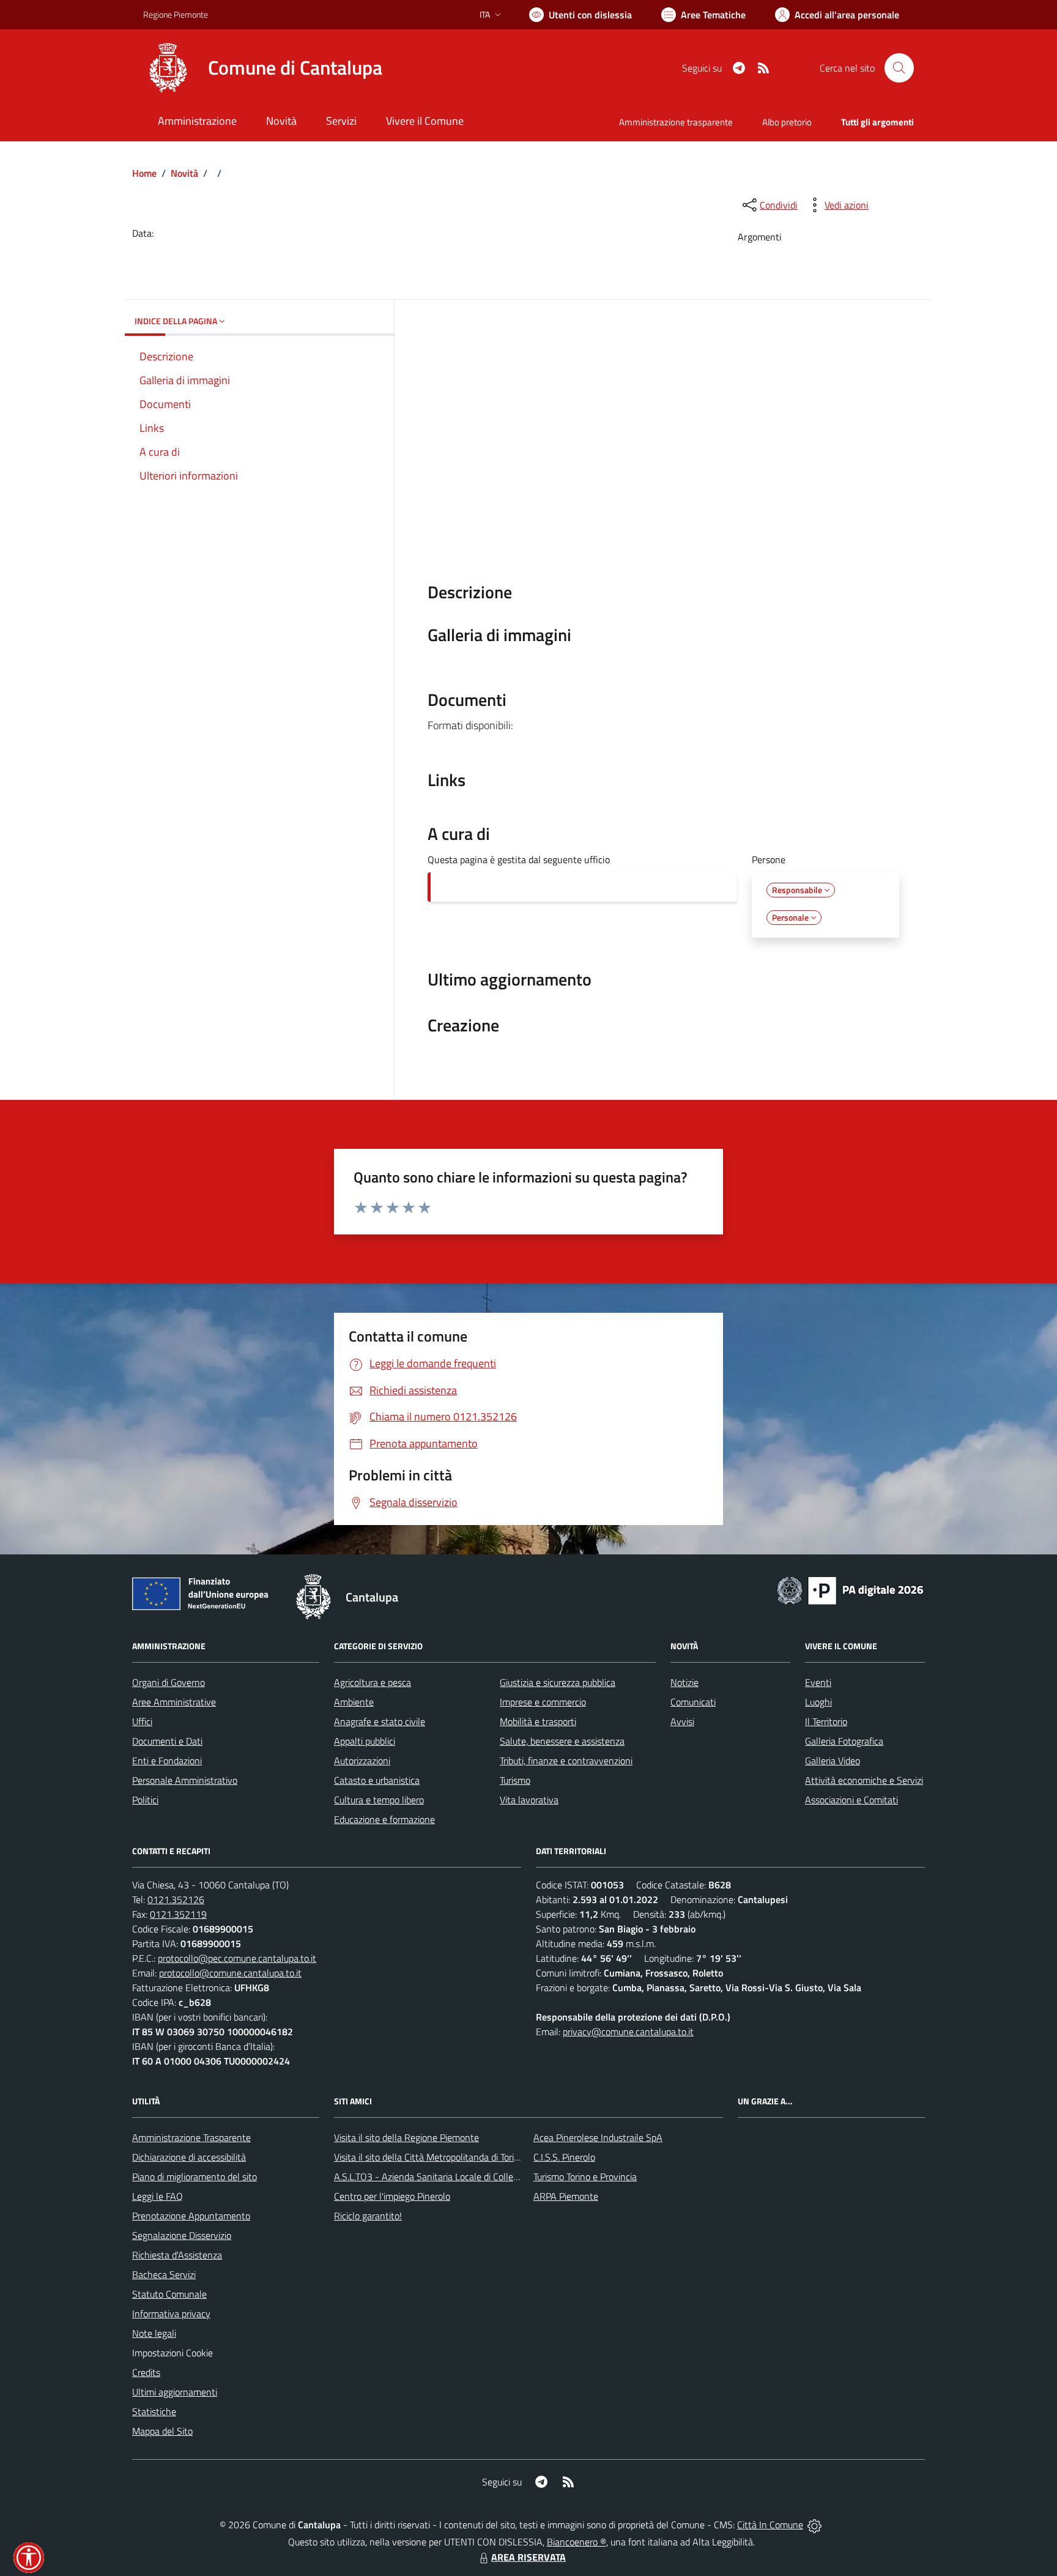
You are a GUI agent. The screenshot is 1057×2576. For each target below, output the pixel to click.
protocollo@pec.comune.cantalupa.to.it (237, 1958)
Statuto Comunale (169, 2294)
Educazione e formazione (384, 1819)
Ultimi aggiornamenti (175, 2392)
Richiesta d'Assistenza (177, 2255)
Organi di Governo (169, 1682)
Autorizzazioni (362, 1761)
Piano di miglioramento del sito (195, 2177)
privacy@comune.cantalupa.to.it (628, 2032)
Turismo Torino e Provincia (585, 2177)
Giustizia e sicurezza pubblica (558, 1682)
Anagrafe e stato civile (380, 1721)
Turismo (515, 1780)
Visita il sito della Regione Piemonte (406, 2137)
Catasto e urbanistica (377, 1780)
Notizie (684, 1682)
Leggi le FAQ (158, 2196)
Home (144, 173)
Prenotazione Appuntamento (191, 2216)
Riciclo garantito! (368, 2216)
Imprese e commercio (543, 1702)
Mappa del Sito (162, 2431)
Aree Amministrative (174, 1702)
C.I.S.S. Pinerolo (564, 2157)
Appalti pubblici (365, 1741)
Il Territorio (826, 1721)
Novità (184, 173)
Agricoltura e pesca (373, 1682)
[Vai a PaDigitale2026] (850, 1589)
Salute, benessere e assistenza (562, 1741)
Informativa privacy (171, 2314)
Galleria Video (833, 1761)
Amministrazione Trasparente (191, 2137)
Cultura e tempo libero (379, 1800)
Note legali (154, 2333)
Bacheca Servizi (164, 2274)
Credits (146, 2372)
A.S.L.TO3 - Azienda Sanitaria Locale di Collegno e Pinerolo (453, 2177)
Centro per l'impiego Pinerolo (392, 2196)
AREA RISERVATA (528, 2557)
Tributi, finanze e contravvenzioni (566, 1761)
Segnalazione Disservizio (182, 2235)
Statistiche (154, 2411)
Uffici (142, 1721)
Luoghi (818, 1702)
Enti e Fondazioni (167, 1761)
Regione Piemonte (176, 14)
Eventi (818, 1682)
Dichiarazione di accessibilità (189, 2157)
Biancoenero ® (577, 2542)
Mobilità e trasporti (538, 1721)
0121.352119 (178, 1914)
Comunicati (693, 1702)
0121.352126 (176, 1899)
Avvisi (682, 1721)
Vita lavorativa (529, 1800)
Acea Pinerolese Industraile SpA (598, 2137)
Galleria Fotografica (844, 1741)
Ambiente (354, 1702)
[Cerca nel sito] (899, 68)
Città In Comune (770, 2525)
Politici (145, 1800)
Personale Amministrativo (185, 1780)
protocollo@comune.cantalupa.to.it (230, 1973)
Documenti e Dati (167, 1741)
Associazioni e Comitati (851, 1800)
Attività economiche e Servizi (864, 1780)
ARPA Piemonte (566, 2196)
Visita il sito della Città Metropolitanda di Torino (429, 2157)
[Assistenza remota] (814, 2525)
